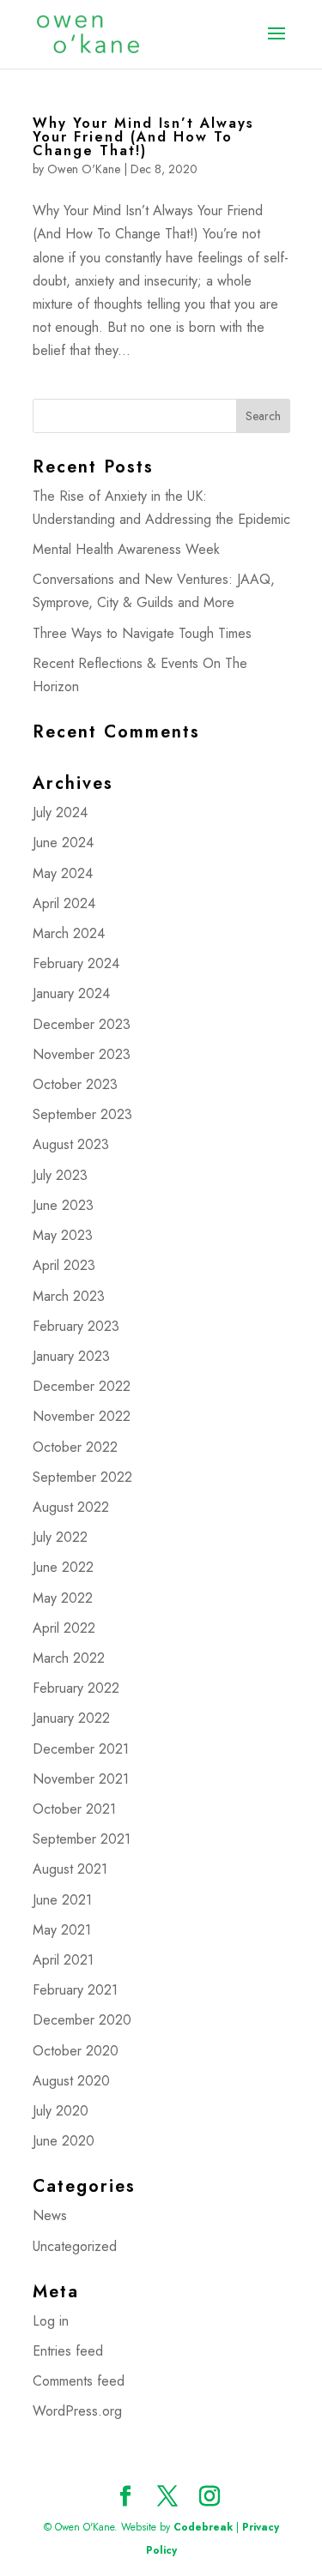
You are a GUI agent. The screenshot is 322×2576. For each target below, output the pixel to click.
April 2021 (63, 1960)
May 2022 (63, 1598)
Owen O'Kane (84, 169)
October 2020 (76, 2051)
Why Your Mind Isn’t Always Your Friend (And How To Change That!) (143, 137)
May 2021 (62, 1930)
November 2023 (82, 1054)
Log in (51, 2321)
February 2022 (76, 1688)
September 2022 (82, 1477)
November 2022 (82, 1416)
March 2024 (69, 933)
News (50, 2215)
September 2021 (82, 1839)
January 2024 (71, 993)
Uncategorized (75, 2246)
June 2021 (62, 1900)
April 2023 (64, 1265)
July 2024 (60, 813)
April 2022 (64, 1628)
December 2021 (81, 1749)
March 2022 (69, 1658)
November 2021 (81, 1779)
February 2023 (76, 1326)
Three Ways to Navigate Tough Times (142, 633)
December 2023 (82, 1024)
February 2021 (75, 1990)
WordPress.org (77, 2411)
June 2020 (64, 2141)
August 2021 (70, 1869)
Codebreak (203, 2527)
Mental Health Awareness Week (126, 549)
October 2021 (74, 1809)
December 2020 (82, 2020)
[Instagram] (210, 2498)
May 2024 (63, 873)
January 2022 (71, 1718)
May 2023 (63, 1235)
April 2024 (64, 903)
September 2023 (82, 1114)
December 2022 (82, 1386)
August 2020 (71, 2081)
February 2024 (76, 963)
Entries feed (68, 2351)
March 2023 (69, 1296)
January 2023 (71, 1356)
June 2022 (63, 1567)
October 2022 (75, 1447)
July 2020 (61, 2111)
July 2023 (60, 1175)
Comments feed (79, 2381)
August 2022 (71, 1507)
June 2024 (63, 843)
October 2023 (75, 1084)
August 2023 (71, 1144)
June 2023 (63, 1205)
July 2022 (60, 1537)
